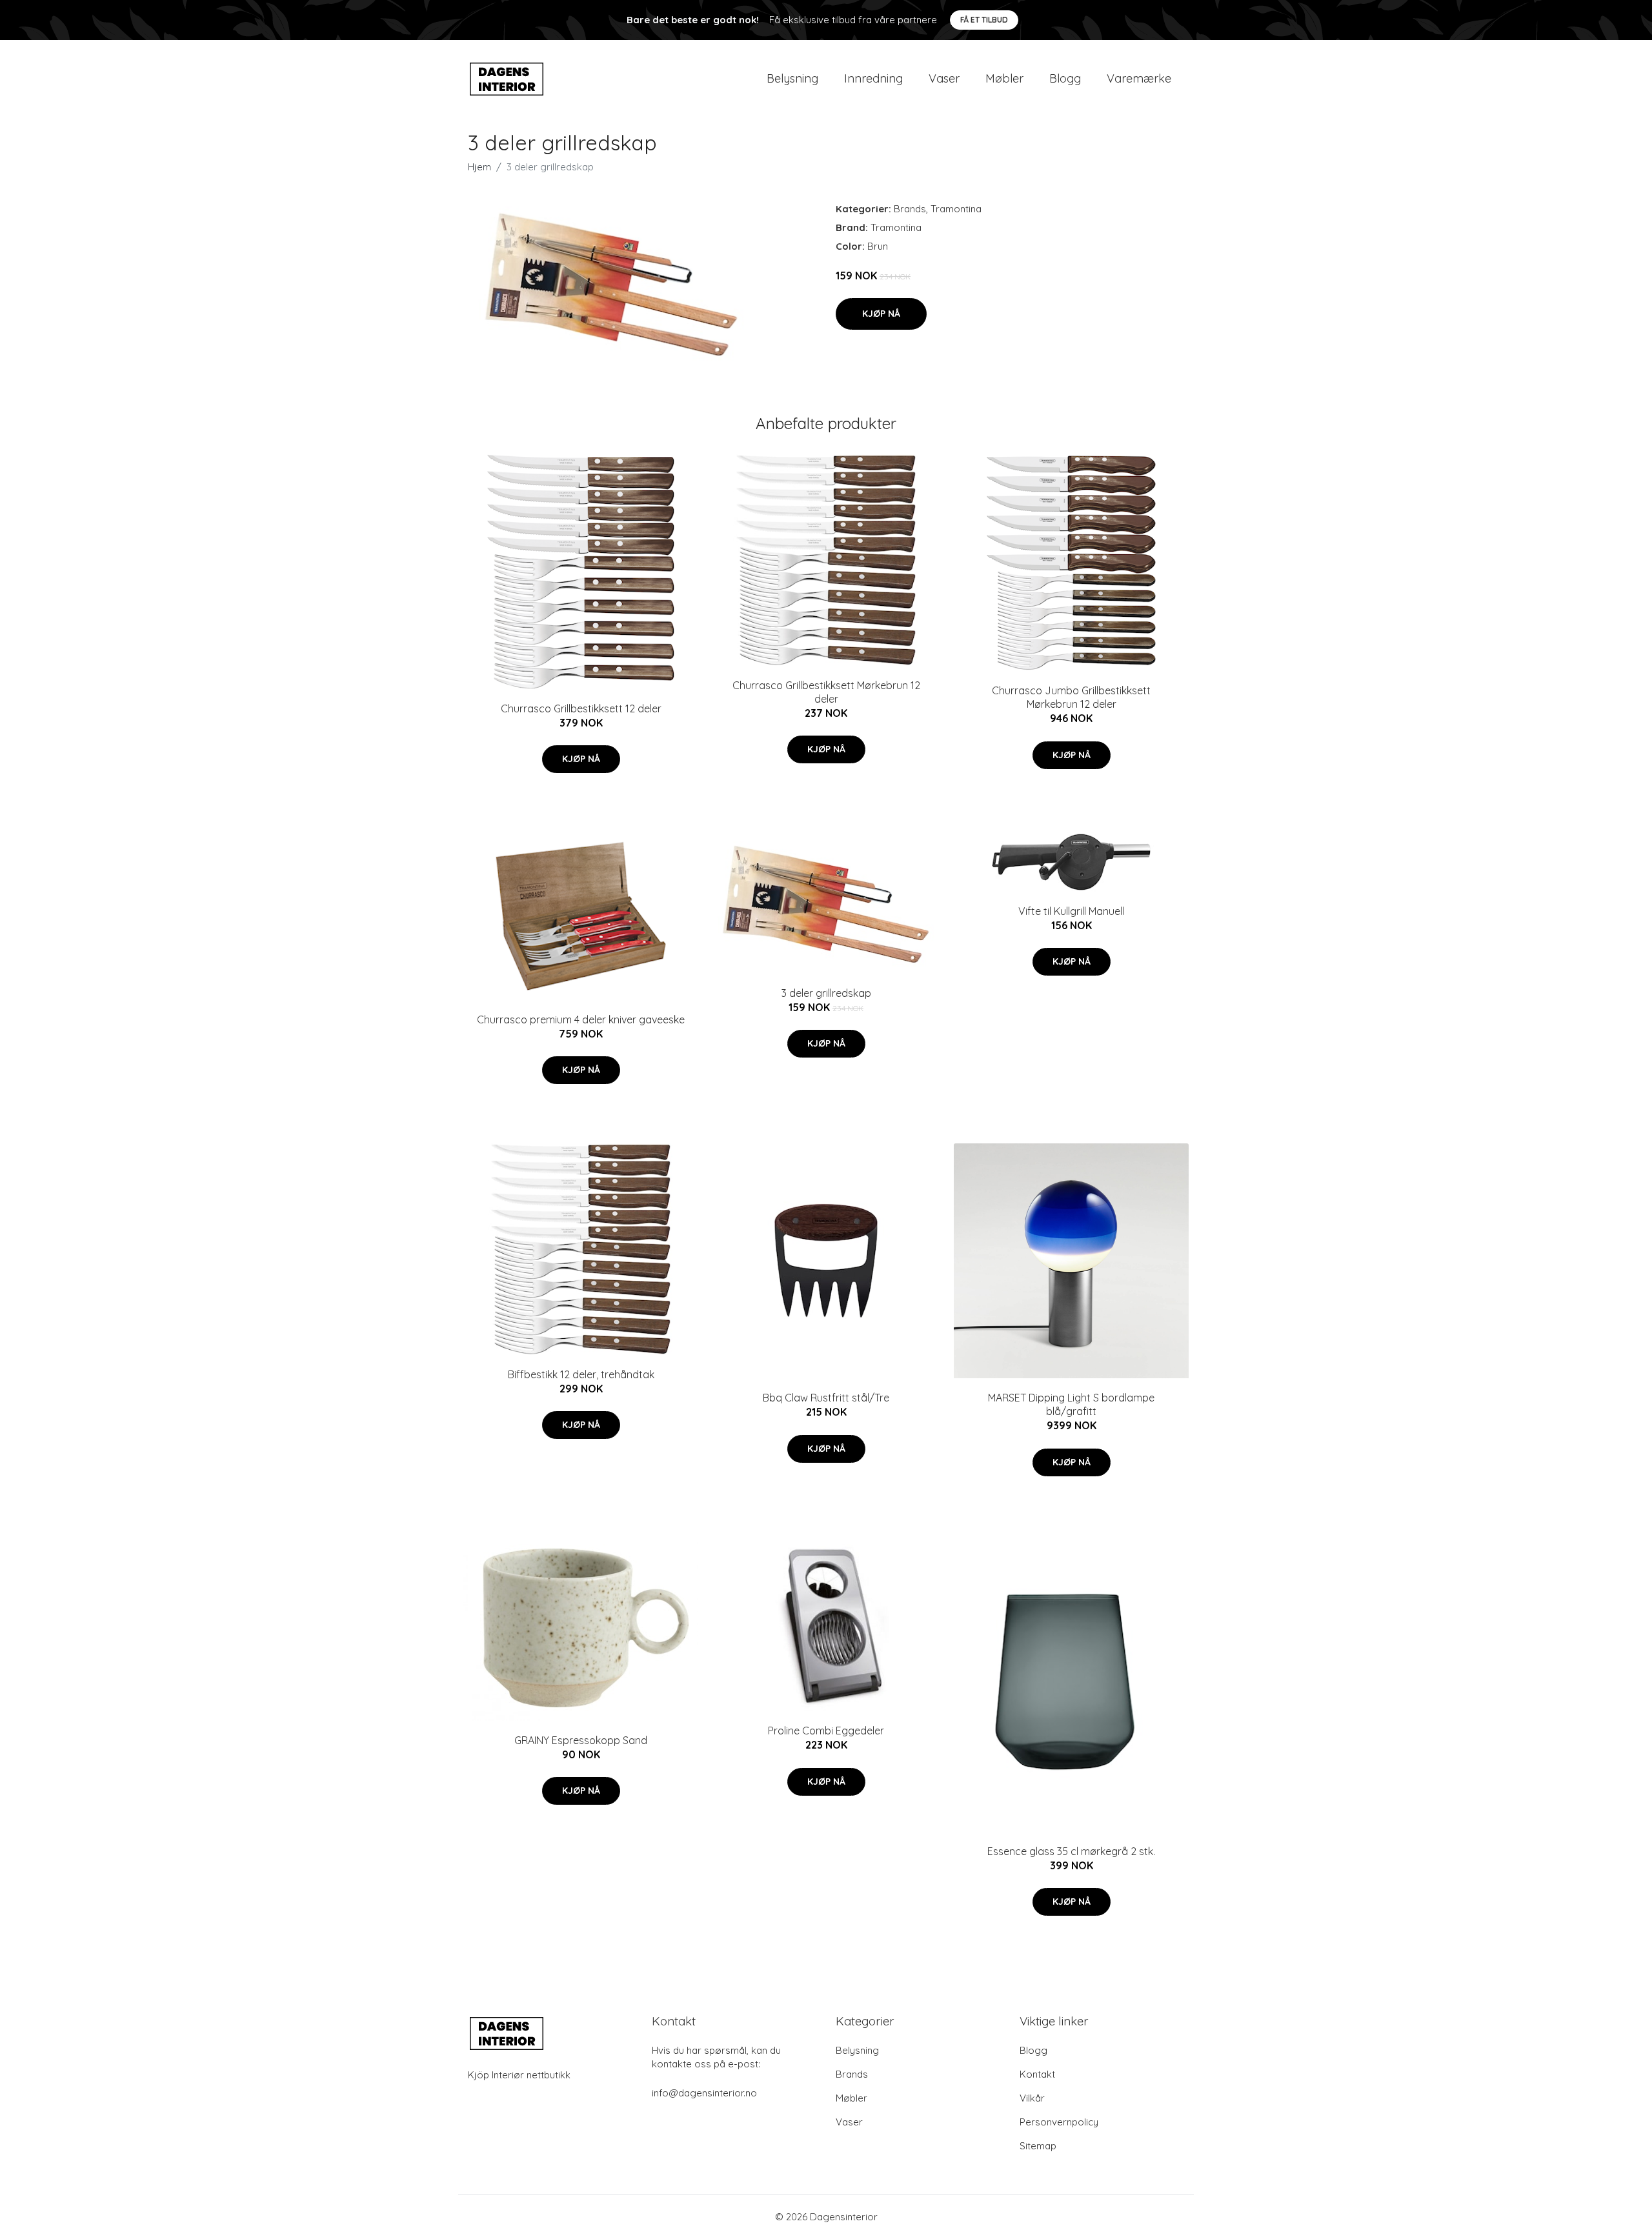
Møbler (1004, 78)
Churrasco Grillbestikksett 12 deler (581, 708)
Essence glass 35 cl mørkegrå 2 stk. (1071, 1851)
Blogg (1065, 78)
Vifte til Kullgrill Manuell (1071, 911)
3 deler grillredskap (826, 993)
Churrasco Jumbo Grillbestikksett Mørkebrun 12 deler (1071, 697)
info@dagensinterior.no (704, 2093)
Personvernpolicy (1059, 2122)
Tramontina (956, 209)
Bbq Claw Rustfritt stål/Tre (826, 1398)
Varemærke (1139, 78)
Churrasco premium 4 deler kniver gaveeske (581, 1019)
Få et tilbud (984, 20)
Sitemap (1038, 2146)
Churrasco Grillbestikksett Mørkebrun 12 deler (826, 692)
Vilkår (1032, 2098)
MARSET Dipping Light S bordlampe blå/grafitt (1071, 1404)
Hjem (479, 167)
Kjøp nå (881, 314)
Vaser (944, 78)
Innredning (873, 78)
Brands (910, 209)
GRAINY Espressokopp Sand (581, 1740)
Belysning (792, 78)
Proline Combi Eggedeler (826, 1731)
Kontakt (1037, 2074)
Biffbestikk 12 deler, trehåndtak (581, 1374)
